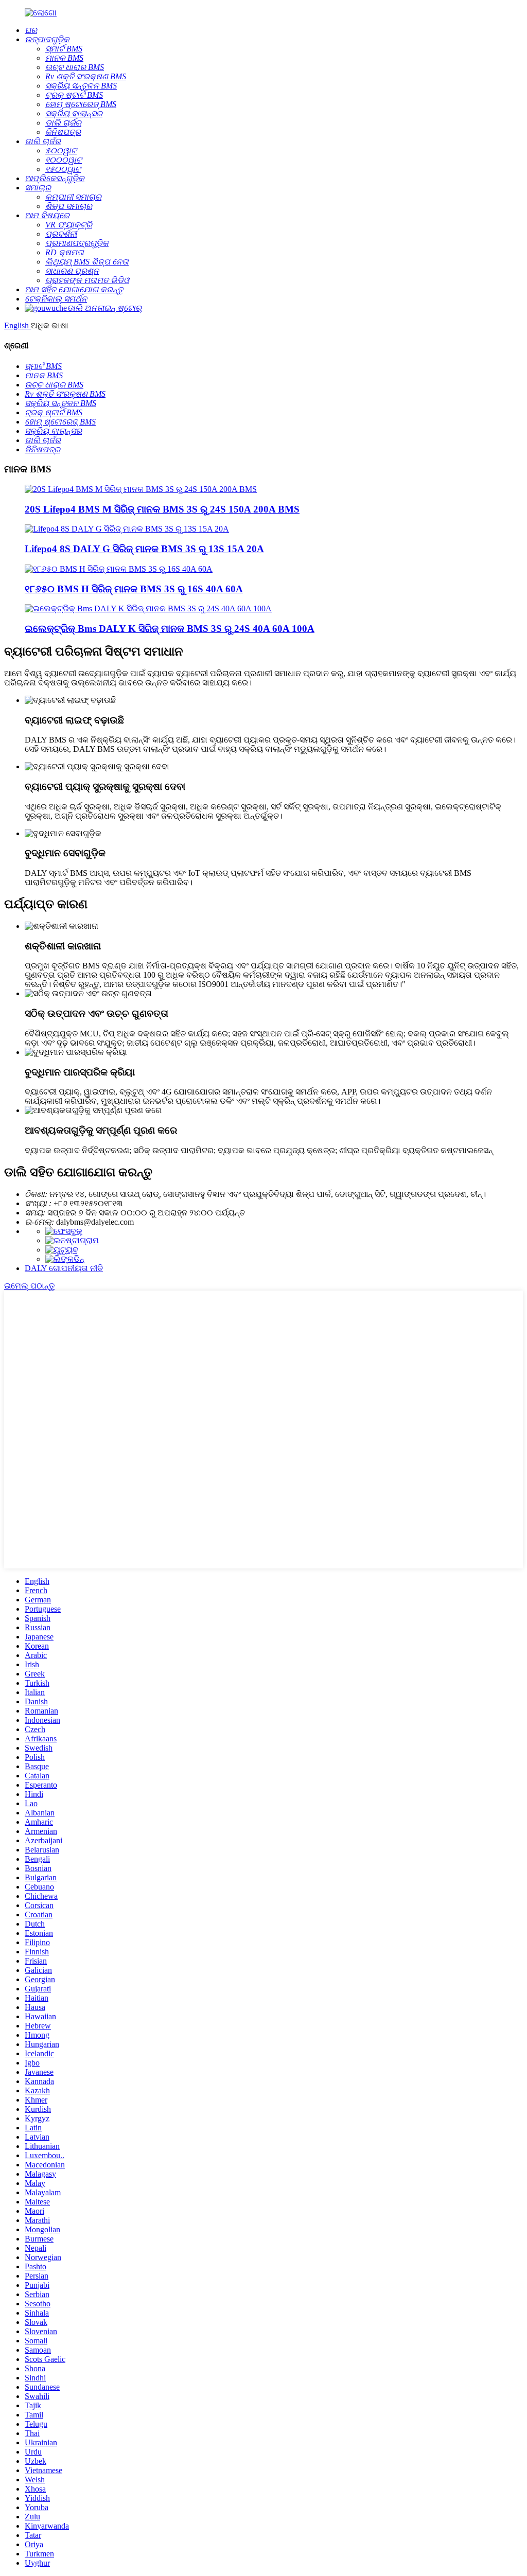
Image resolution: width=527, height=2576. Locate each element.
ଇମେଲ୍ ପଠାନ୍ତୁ (29, 1286)
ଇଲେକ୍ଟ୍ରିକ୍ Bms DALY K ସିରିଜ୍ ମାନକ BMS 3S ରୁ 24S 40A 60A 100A (170, 629)
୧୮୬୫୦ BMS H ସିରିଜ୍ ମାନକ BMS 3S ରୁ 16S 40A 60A (134, 589)
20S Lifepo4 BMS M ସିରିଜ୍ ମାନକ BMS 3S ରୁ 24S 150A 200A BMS (162, 509)
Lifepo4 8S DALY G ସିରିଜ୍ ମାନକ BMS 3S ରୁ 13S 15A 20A (144, 549)
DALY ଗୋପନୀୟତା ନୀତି (64, 1268)
